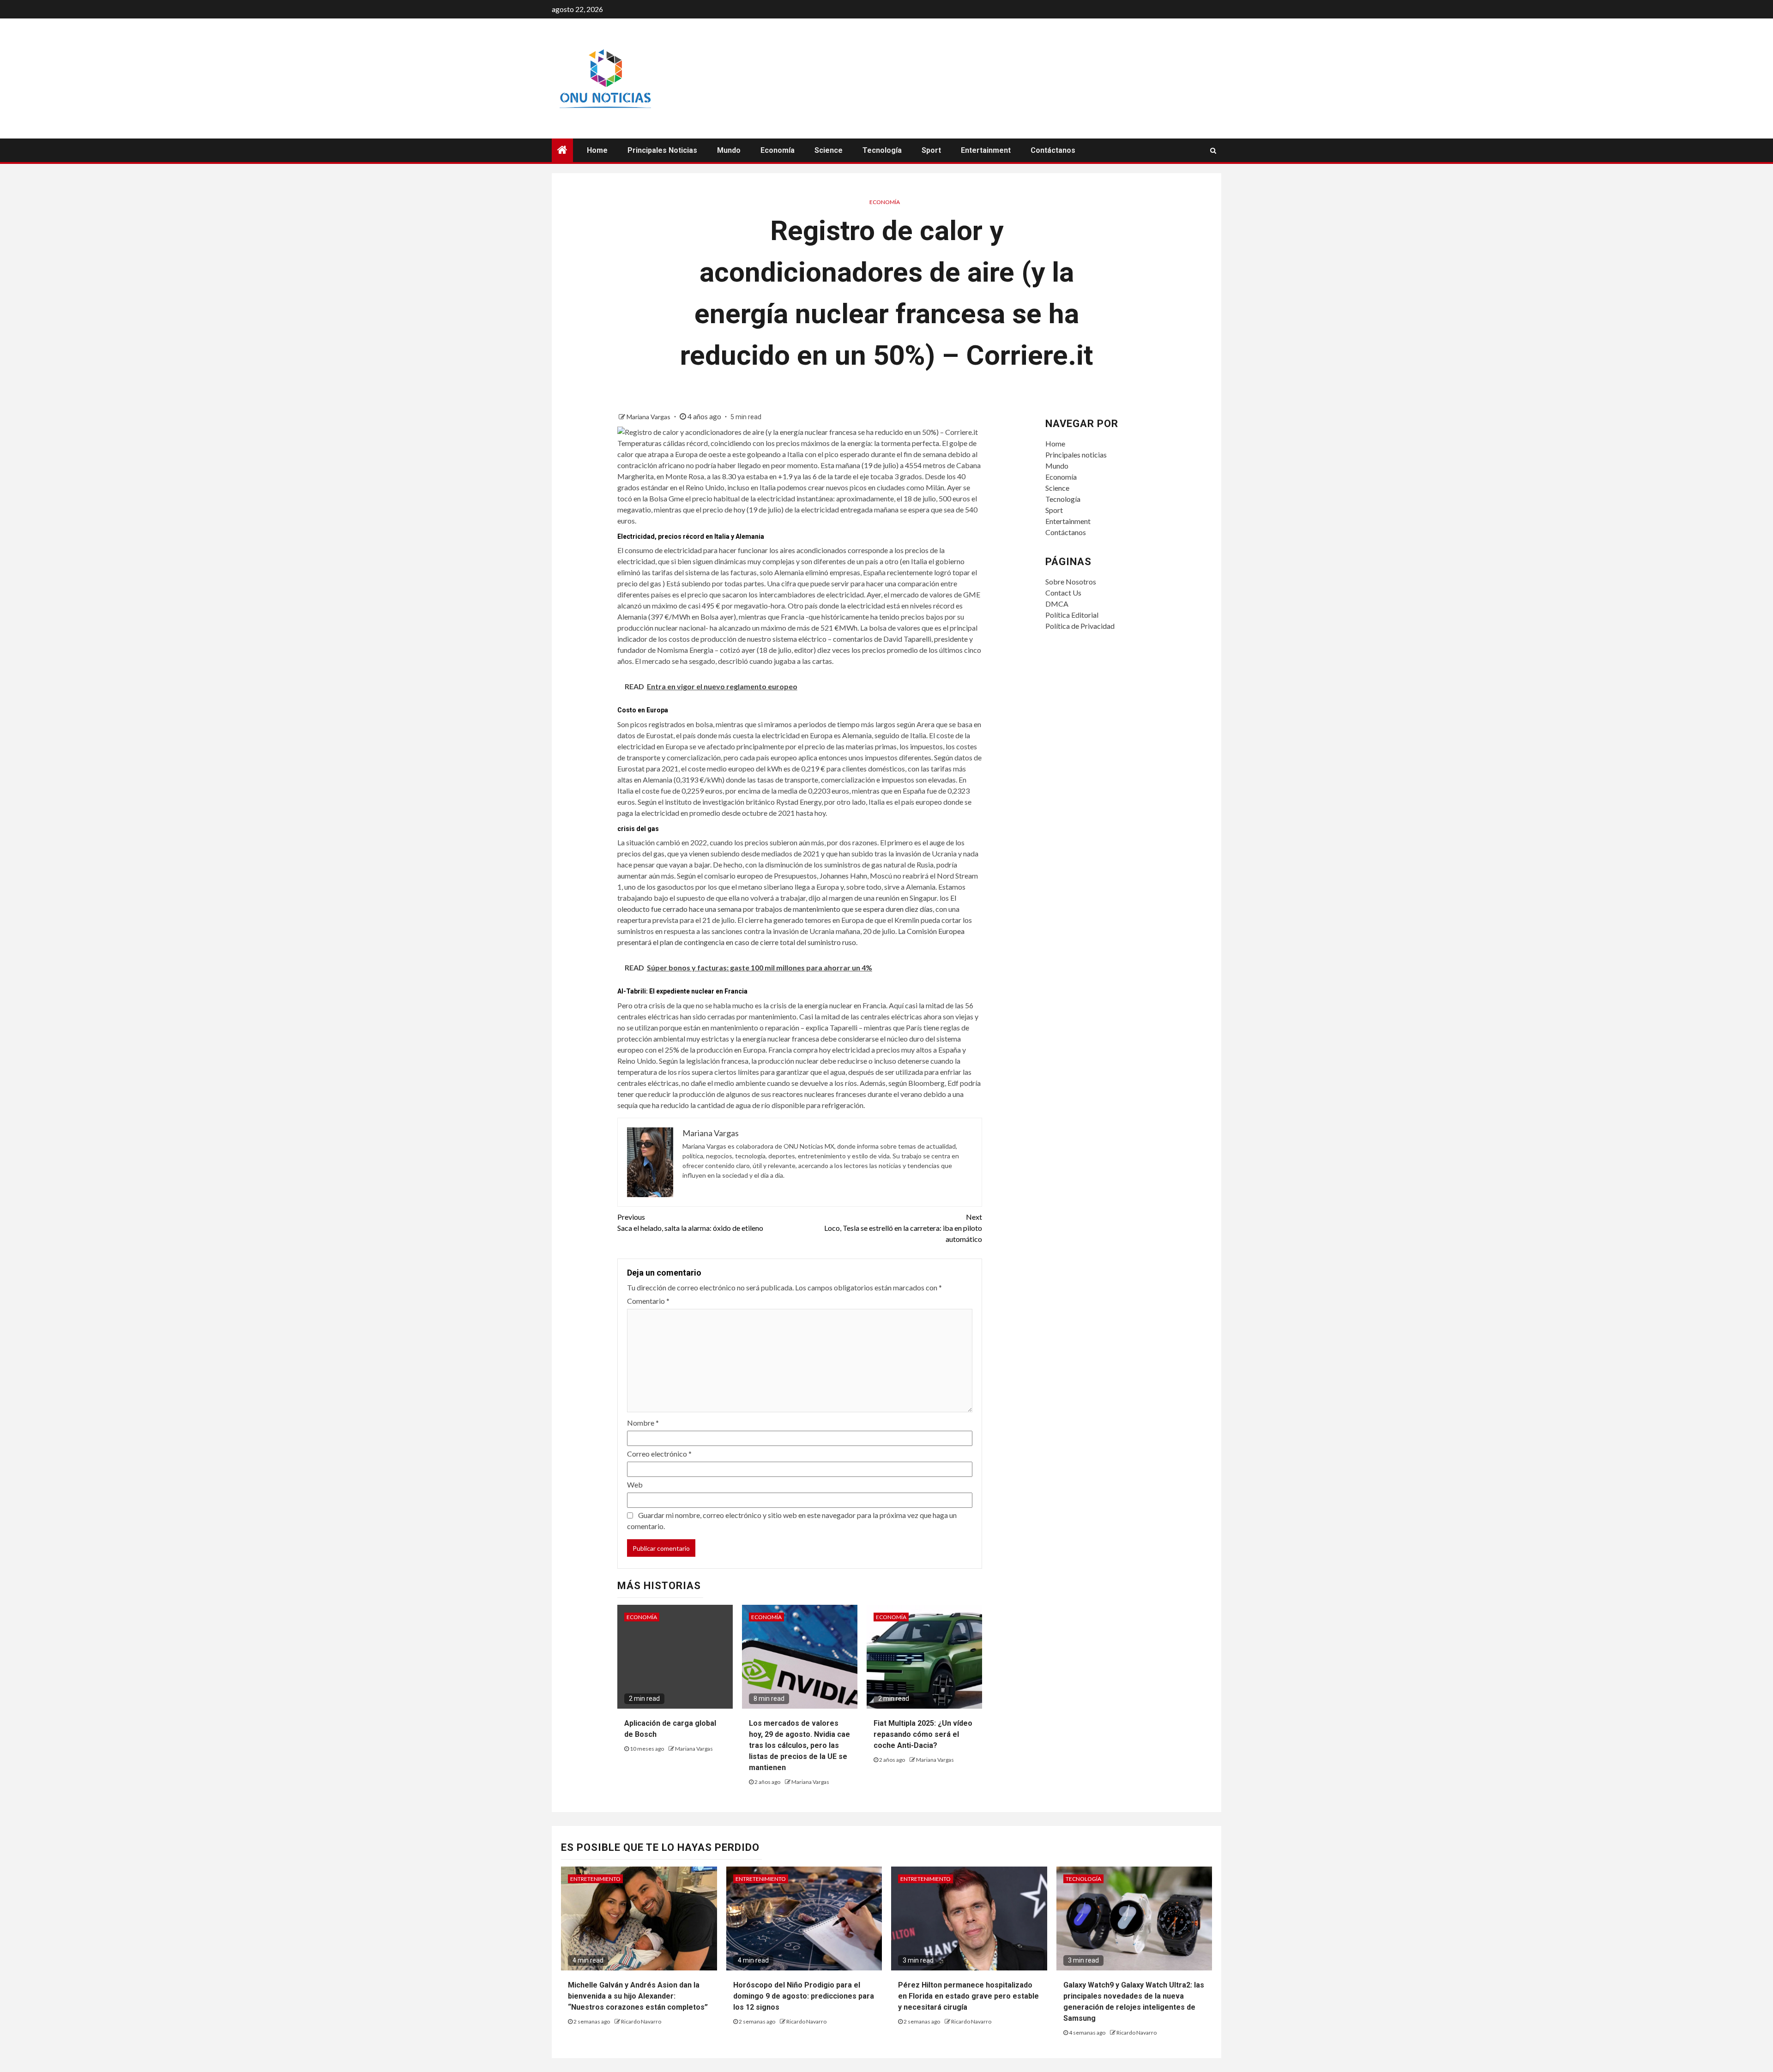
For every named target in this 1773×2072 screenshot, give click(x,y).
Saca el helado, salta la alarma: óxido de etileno (690, 1222)
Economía (778, 150)
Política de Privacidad (1080, 626)
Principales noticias (662, 150)
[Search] (1213, 151)
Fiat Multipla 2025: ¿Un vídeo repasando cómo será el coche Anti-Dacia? (923, 1734)
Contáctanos (1053, 150)
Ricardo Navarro (641, 2021)
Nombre (643, 1423)
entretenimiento (595, 1879)
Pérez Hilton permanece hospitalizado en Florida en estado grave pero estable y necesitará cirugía (968, 1996)
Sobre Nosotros (1071, 581)
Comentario (648, 1301)
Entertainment (986, 150)
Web (635, 1485)
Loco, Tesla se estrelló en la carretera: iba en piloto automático (903, 1228)
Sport (931, 150)
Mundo (729, 150)
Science (829, 150)
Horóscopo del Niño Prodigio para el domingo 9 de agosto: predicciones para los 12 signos (804, 1996)
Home (597, 150)
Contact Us (1063, 593)
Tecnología (882, 150)
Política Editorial (1072, 615)
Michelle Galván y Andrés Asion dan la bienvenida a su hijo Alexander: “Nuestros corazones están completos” (638, 1996)
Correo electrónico (659, 1454)
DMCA (1057, 604)
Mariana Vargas (649, 417)
